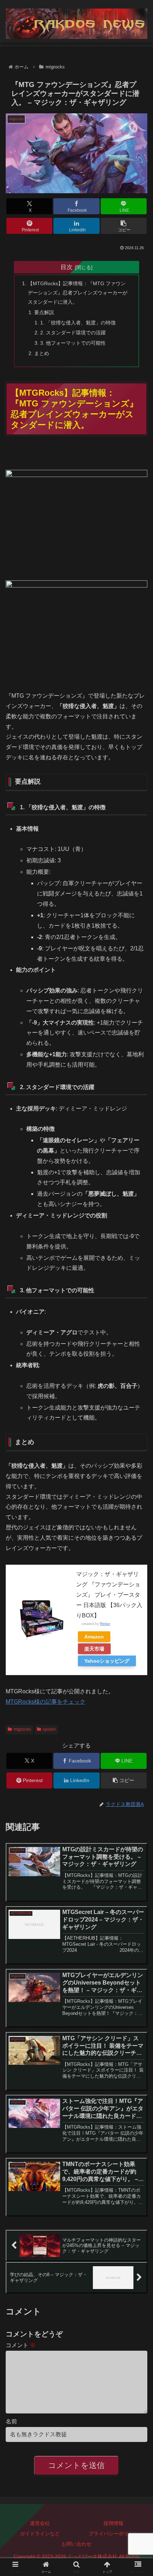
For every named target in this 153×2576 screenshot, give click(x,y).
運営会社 (40, 2523)
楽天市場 (94, 1649)
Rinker (105, 1624)
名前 (11, 2421)
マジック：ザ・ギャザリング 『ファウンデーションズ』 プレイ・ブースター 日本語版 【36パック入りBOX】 (109, 1595)
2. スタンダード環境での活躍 (73, 333)
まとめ (42, 353)
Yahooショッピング (107, 1661)
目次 (67, 267)
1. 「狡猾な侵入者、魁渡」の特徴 (78, 323)
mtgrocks (22, 1729)
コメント (21, 2345)
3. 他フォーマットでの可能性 (73, 343)
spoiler (49, 1729)
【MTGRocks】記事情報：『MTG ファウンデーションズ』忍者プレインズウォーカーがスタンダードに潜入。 (78, 293)
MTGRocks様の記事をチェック (46, 1702)
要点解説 (44, 312)
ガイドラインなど (40, 2534)
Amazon (94, 1637)
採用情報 (114, 2523)
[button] (124, 226)
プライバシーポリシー (114, 2534)
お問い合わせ (76, 2544)
